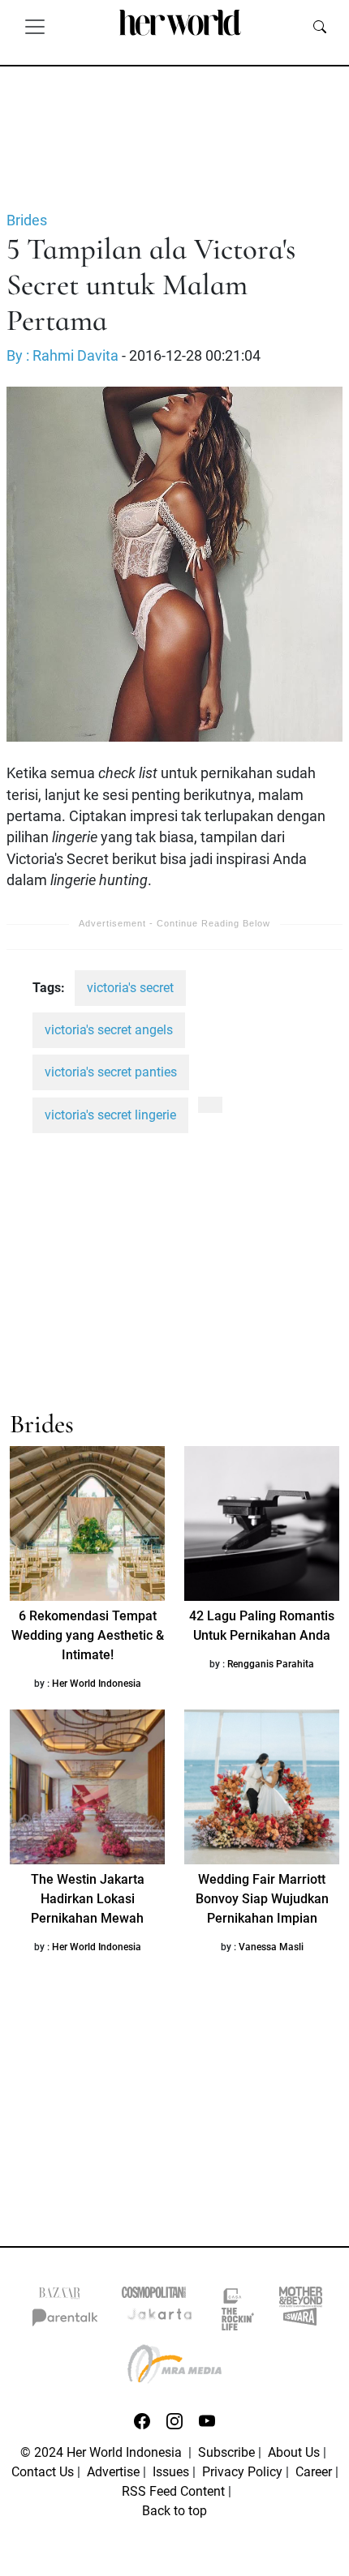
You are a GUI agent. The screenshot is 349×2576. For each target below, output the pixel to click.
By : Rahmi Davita (62, 356)
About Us (294, 2452)
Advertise (113, 2472)
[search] (320, 26)
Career (314, 2472)
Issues (171, 2472)
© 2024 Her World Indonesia (103, 2452)
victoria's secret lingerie (110, 1115)
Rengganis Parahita (271, 1664)
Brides (27, 220)
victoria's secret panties (111, 1072)
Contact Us (43, 2472)
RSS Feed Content (173, 2491)
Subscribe (226, 2452)
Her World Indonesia (97, 1684)
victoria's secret (130, 988)
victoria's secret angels (109, 1030)
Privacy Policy (242, 2472)
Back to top (174, 2511)
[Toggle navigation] (35, 26)
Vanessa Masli (271, 1947)
